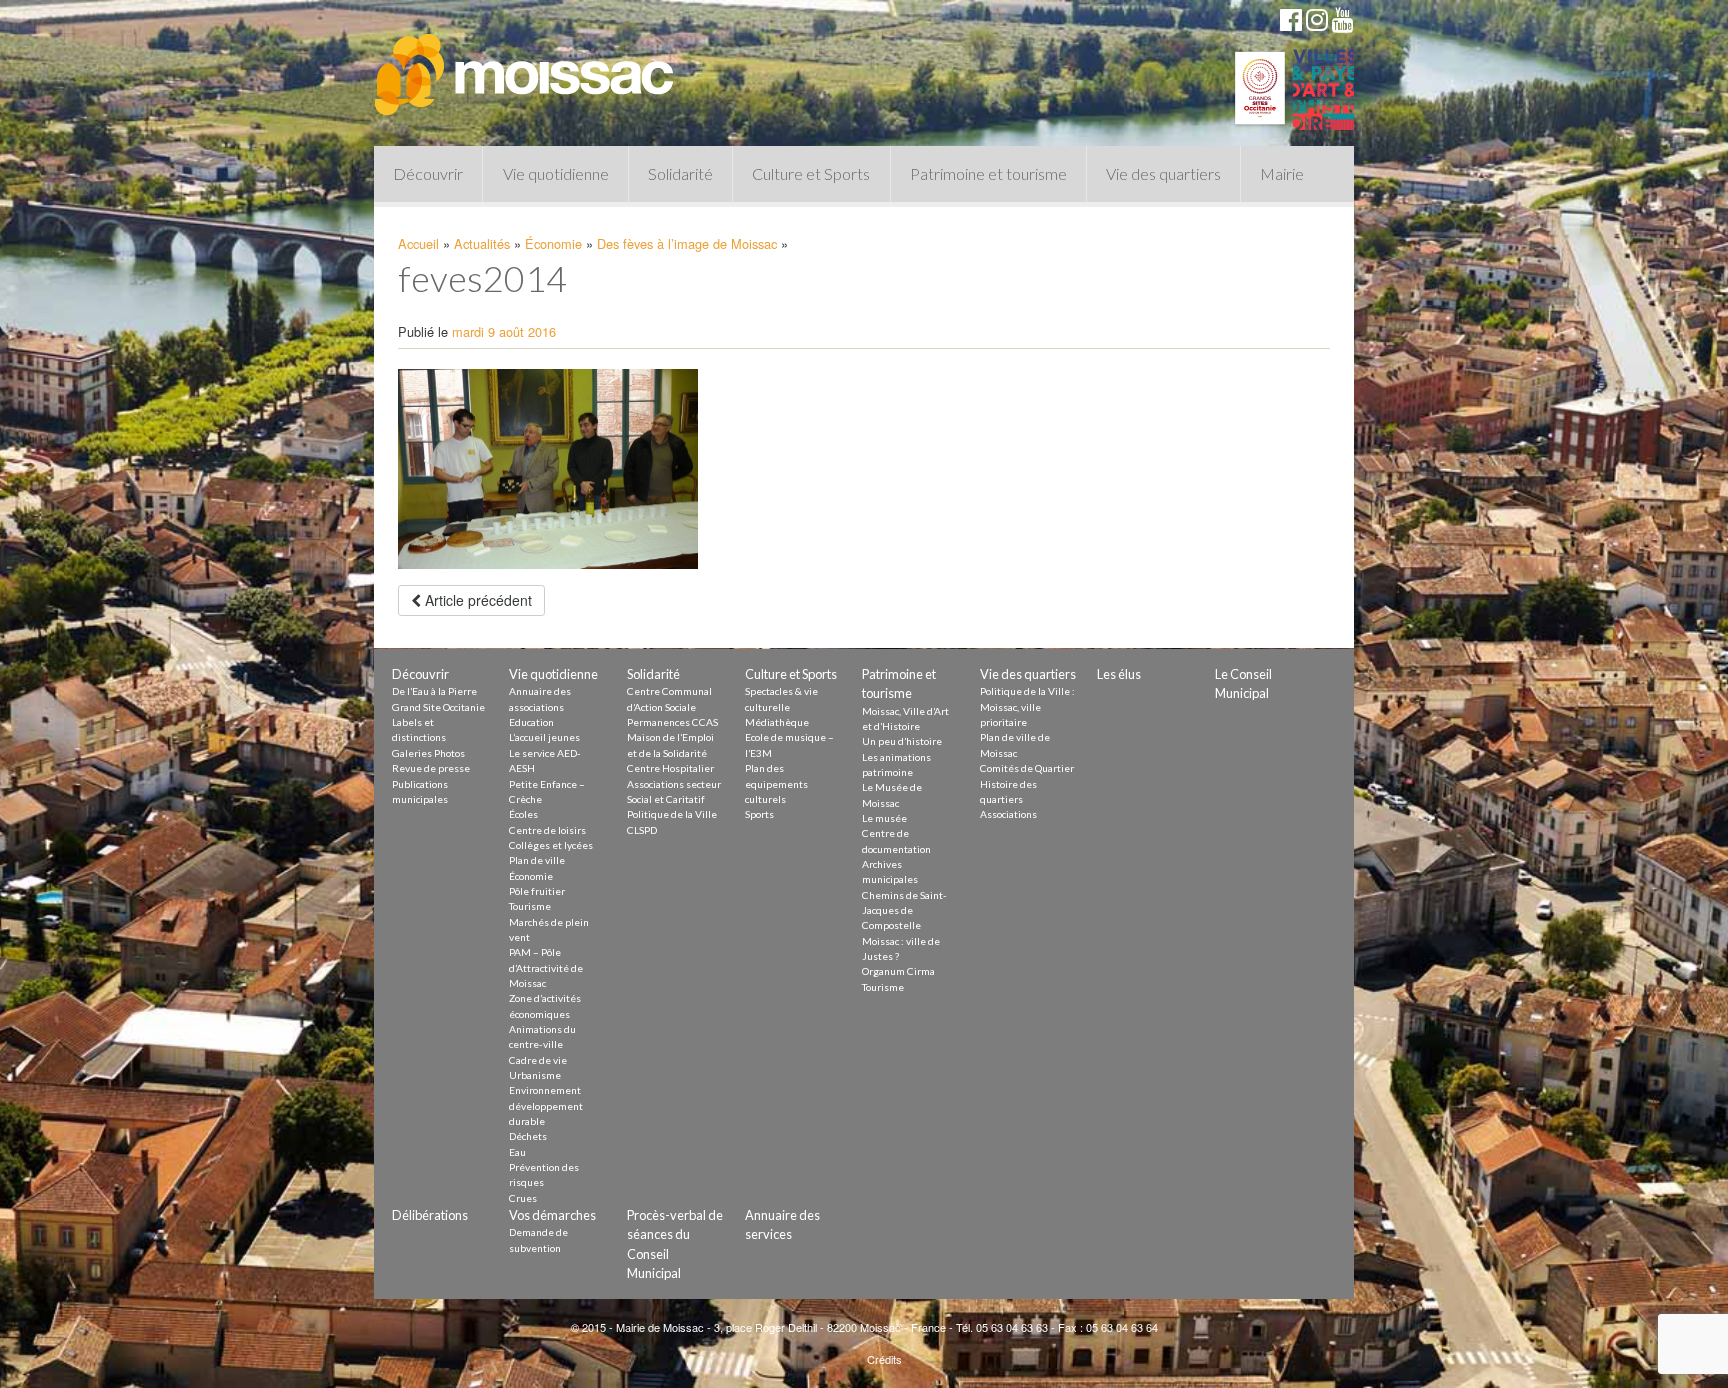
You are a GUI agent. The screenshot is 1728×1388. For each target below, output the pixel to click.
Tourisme (530, 906)
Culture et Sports (811, 173)
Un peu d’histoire (902, 741)
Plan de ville (537, 860)
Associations (1008, 814)
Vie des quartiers (1163, 173)
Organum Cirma (898, 971)
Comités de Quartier (1027, 768)
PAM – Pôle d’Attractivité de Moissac (546, 967)
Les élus (1119, 674)
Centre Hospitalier (670, 768)
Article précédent (476, 600)
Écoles (523, 814)
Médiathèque (777, 722)
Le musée (884, 818)
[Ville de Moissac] (526, 65)
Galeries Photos (428, 753)
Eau (517, 1152)
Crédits (884, 1359)
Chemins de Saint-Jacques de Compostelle (904, 910)
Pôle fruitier (537, 891)
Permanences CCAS (672, 722)
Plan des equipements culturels (776, 783)
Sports (759, 814)
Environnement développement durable (546, 1105)
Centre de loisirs (547, 830)
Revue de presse (431, 768)
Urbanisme (535, 1075)
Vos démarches (552, 1215)
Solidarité (680, 173)
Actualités (482, 243)
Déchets (528, 1136)
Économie (553, 243)
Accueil (418, 243)
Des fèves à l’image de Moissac (687, 243)
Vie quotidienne (556, 173)
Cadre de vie (538, 1060)
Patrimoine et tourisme (988, 173)
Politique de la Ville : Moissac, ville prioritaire (1027, 706)
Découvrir (428, 173)
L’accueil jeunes (544, 737)
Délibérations (430, 1215)
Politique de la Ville (672, 814)
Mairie (1282, 173)
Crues (523, 1198)
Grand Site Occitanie (438, 707)
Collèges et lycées (551, 845)
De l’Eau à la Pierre (434, 691)
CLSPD (642, 830)
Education (531, 722)
